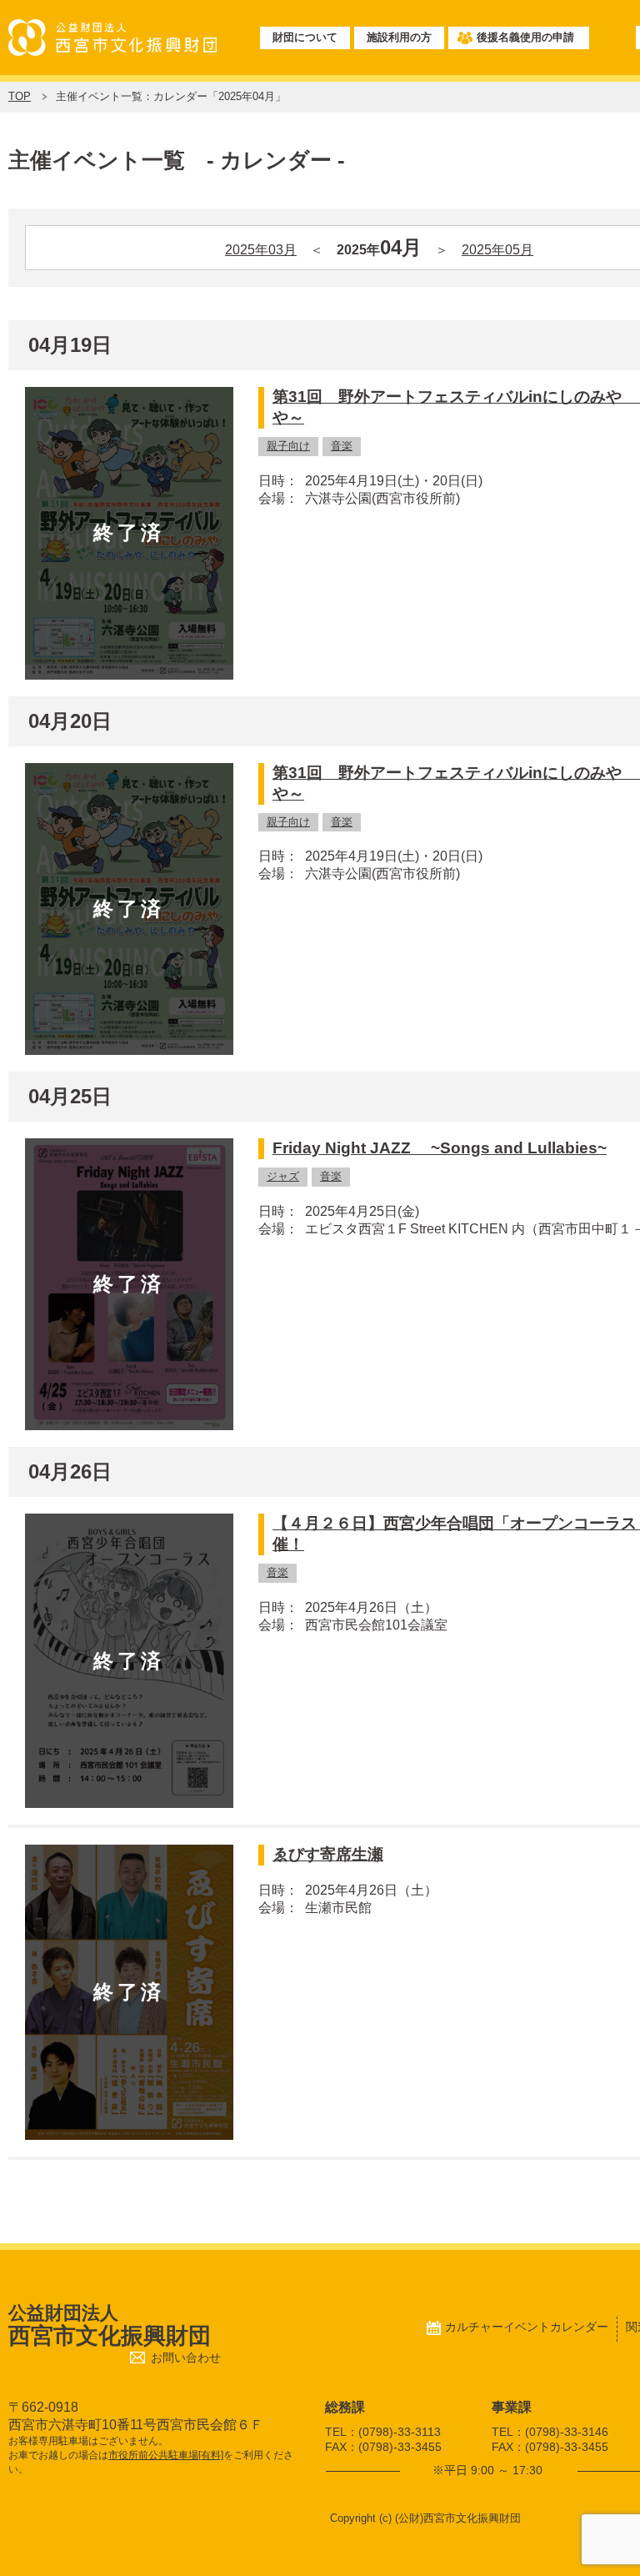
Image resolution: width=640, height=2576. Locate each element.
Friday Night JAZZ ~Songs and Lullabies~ (440, 1148)
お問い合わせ (186, 2358)
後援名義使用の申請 (525, 37)
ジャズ (283, 1176)
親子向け (288, 446)
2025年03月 (261, 250)
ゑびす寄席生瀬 (328, 1854)
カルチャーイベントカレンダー (527, 2327)
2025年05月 (497, 250)
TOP (20, 96)
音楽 (342, 446)
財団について (305, 37)
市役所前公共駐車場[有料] (166, 2455)
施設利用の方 (399, 37)
